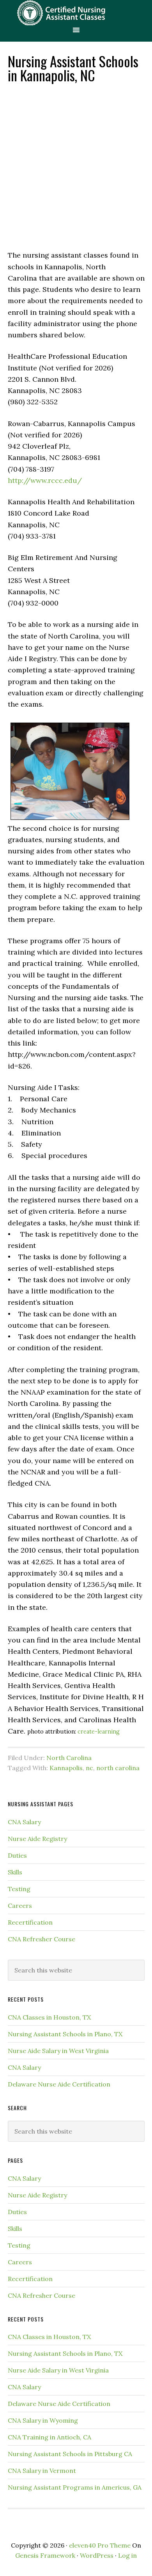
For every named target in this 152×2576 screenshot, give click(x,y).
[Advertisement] (76, 166)
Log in (127, 2555)
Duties (17, 1855)
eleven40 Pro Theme (100, 2545)
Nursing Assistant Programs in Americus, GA (75, 2487)
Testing (19, 1889)
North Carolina (69, 1758)
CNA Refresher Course (42, 1939)
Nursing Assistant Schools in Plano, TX (65, 2034)
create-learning (99, 1732)
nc (89, 1768)
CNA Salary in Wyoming (43, 2420)
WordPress (97, 2555)
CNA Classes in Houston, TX (49, 2017)
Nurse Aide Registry (37, 1839)
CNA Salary (24, 1822)
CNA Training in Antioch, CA (49, 2437)
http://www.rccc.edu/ (45, 480)
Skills (15, 1872)
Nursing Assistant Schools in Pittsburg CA (70, 2454)
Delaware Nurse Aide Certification (59, 2084)
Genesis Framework (45, 2555)
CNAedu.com (76, 13)
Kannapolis (66, 1768)
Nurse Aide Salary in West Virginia (58, 2051)
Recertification (30, 1922)
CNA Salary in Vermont (42, 2471)
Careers (20, 1906)
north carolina (118, 1768)
